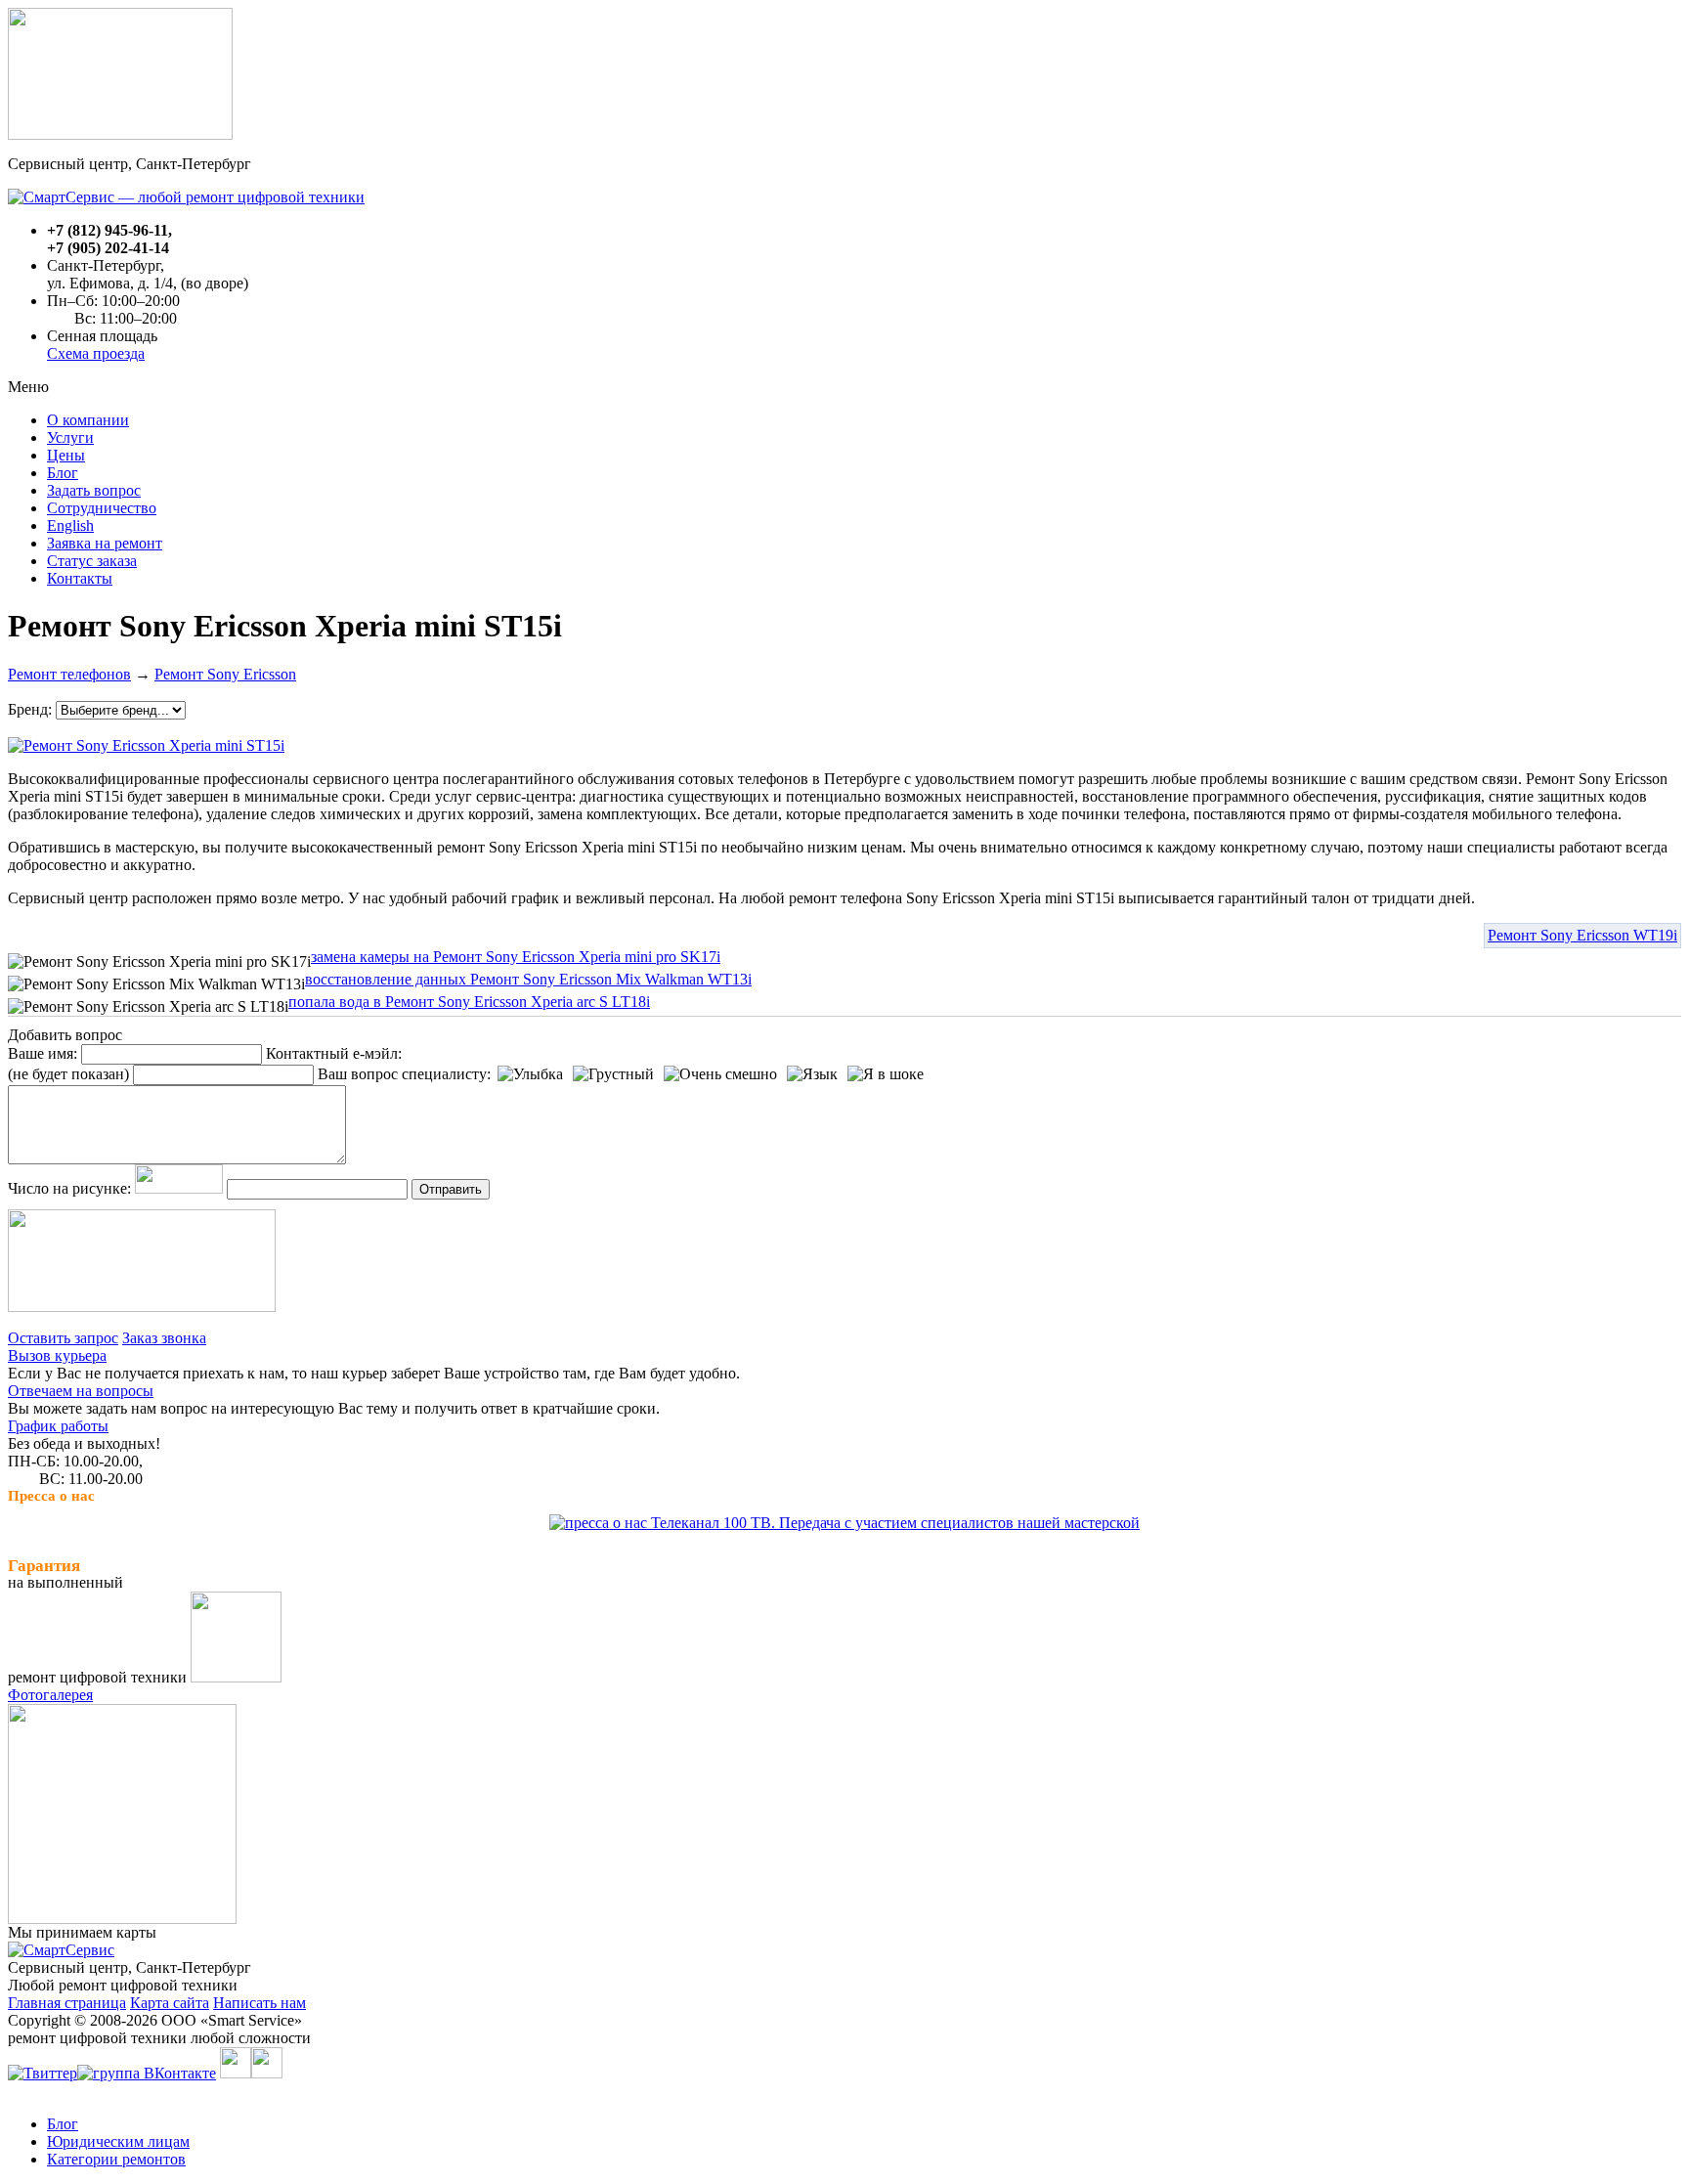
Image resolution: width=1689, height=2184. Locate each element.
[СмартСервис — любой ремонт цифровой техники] (186, 197)
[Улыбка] (530, 1074)
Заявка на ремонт (105, 543)
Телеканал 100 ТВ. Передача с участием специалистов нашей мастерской (893, 1523)
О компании (88, 420)
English (70, 525)
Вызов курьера (57, 1355)
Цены (66, 455)
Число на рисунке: (69, 1188)
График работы (58, 1426)
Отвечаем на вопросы (81, 1391)
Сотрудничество (102, 508)
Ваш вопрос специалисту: (404, 1074)
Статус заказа (92, 561)
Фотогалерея (50, 1695)
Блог (63, 473)
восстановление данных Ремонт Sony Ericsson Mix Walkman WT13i (528, 979)
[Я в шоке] (886, 1074)
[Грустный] (613, 1074)
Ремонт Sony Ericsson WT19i (1582, 935)
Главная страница (67, 2003)
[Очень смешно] (720, 1074)
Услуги (70, 437)
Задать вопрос (94, 490)
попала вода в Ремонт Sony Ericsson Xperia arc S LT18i (469, 1002)
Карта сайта (170, 2003)
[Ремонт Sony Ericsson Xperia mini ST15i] (146, 741)
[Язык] (812, 1074)
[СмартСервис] (61, 1950)
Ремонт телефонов (69, 674)
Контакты (80, 578)
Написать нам (260, 2003)
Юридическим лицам (118, 2141)
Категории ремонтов (116, 2159)
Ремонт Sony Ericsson (225, 674)
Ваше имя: (43, 1053)
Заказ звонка (164, 1338)
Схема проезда (96, 353)
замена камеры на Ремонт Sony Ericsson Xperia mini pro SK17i (516, 957)
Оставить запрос (63, 1338)
